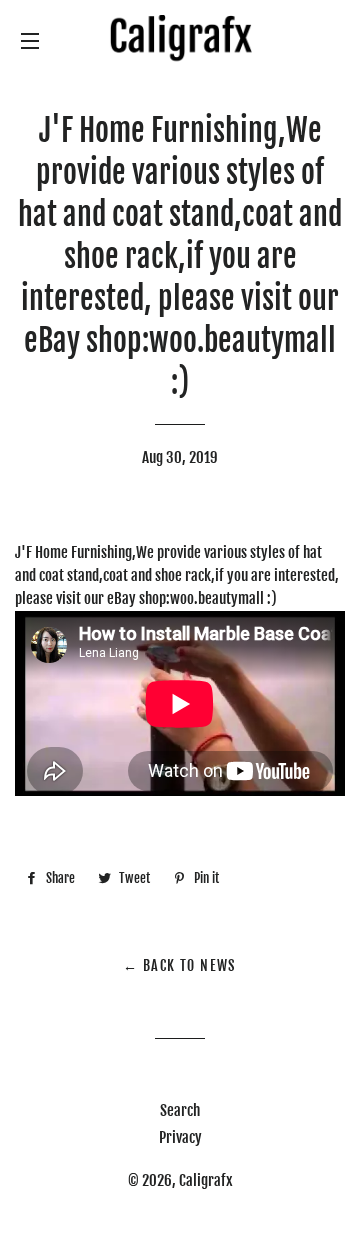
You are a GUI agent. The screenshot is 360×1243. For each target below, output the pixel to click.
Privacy (180, 1137)
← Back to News (180, 965)
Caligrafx (206, 1180)
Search (180, 1110)
